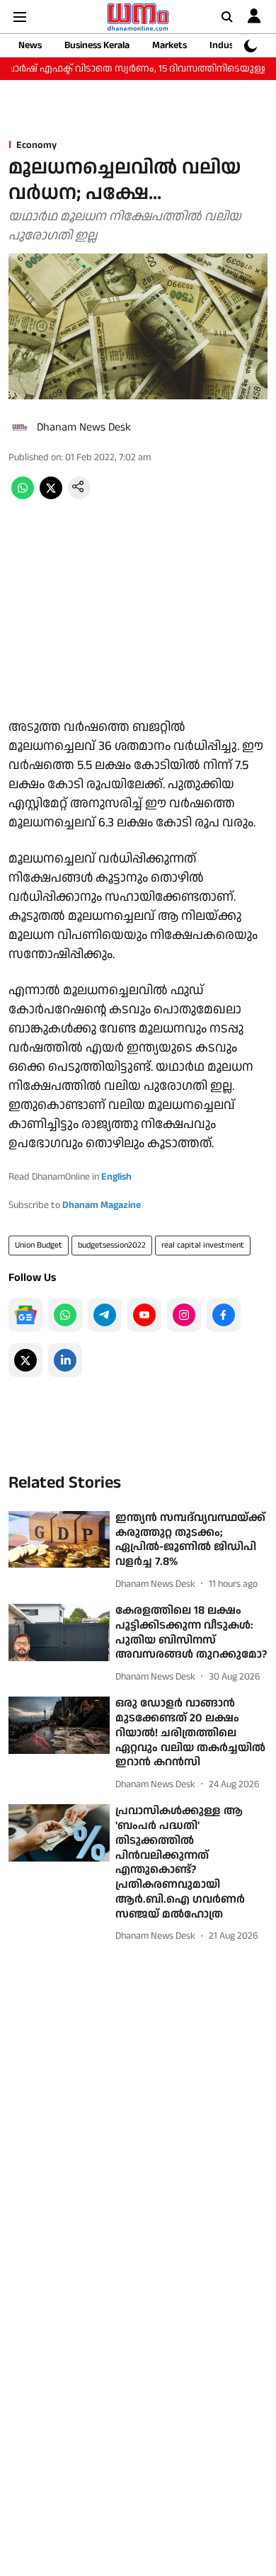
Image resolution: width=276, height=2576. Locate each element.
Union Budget (39, 1245)
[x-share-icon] (51, 496)
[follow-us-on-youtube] (144, 1315)
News (30, 45)
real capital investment (203, 1245)
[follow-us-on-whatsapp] (65, 1315)
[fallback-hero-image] (59, 1540)
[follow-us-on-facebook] (224, 1315)
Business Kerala (97, 45)
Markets (169, 45)
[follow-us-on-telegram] (105, 1315)
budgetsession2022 (112, 1245)
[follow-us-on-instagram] (184, 1315)
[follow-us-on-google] (25, 1315)
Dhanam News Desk (84, 427)
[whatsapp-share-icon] (23, 496)
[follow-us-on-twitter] (25, 1360)
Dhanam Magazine (102, 1205)
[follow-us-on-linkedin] (65, 1360)
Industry (228, 45)
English (116, 1177)
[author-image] (20, 428)
